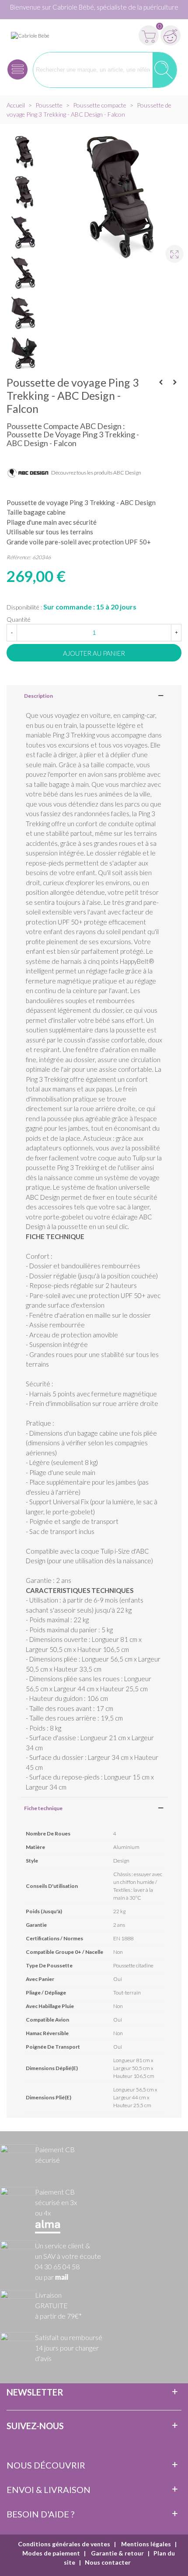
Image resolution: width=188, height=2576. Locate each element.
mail (62, 2278)
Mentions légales (145, 2544)
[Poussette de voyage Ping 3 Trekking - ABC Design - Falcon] (171, 250)
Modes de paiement (51, 2553)
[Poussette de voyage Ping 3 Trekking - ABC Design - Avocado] (175, 382)
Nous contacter (108, 2562)
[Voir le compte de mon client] (171, 35)
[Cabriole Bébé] (30, 35)
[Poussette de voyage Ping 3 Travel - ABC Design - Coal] (161, 382)
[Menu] (17, 70)
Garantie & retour (117, 2553)
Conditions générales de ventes (64, 2544)
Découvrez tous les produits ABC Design (96, 473)
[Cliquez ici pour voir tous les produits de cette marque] (28, 473)
